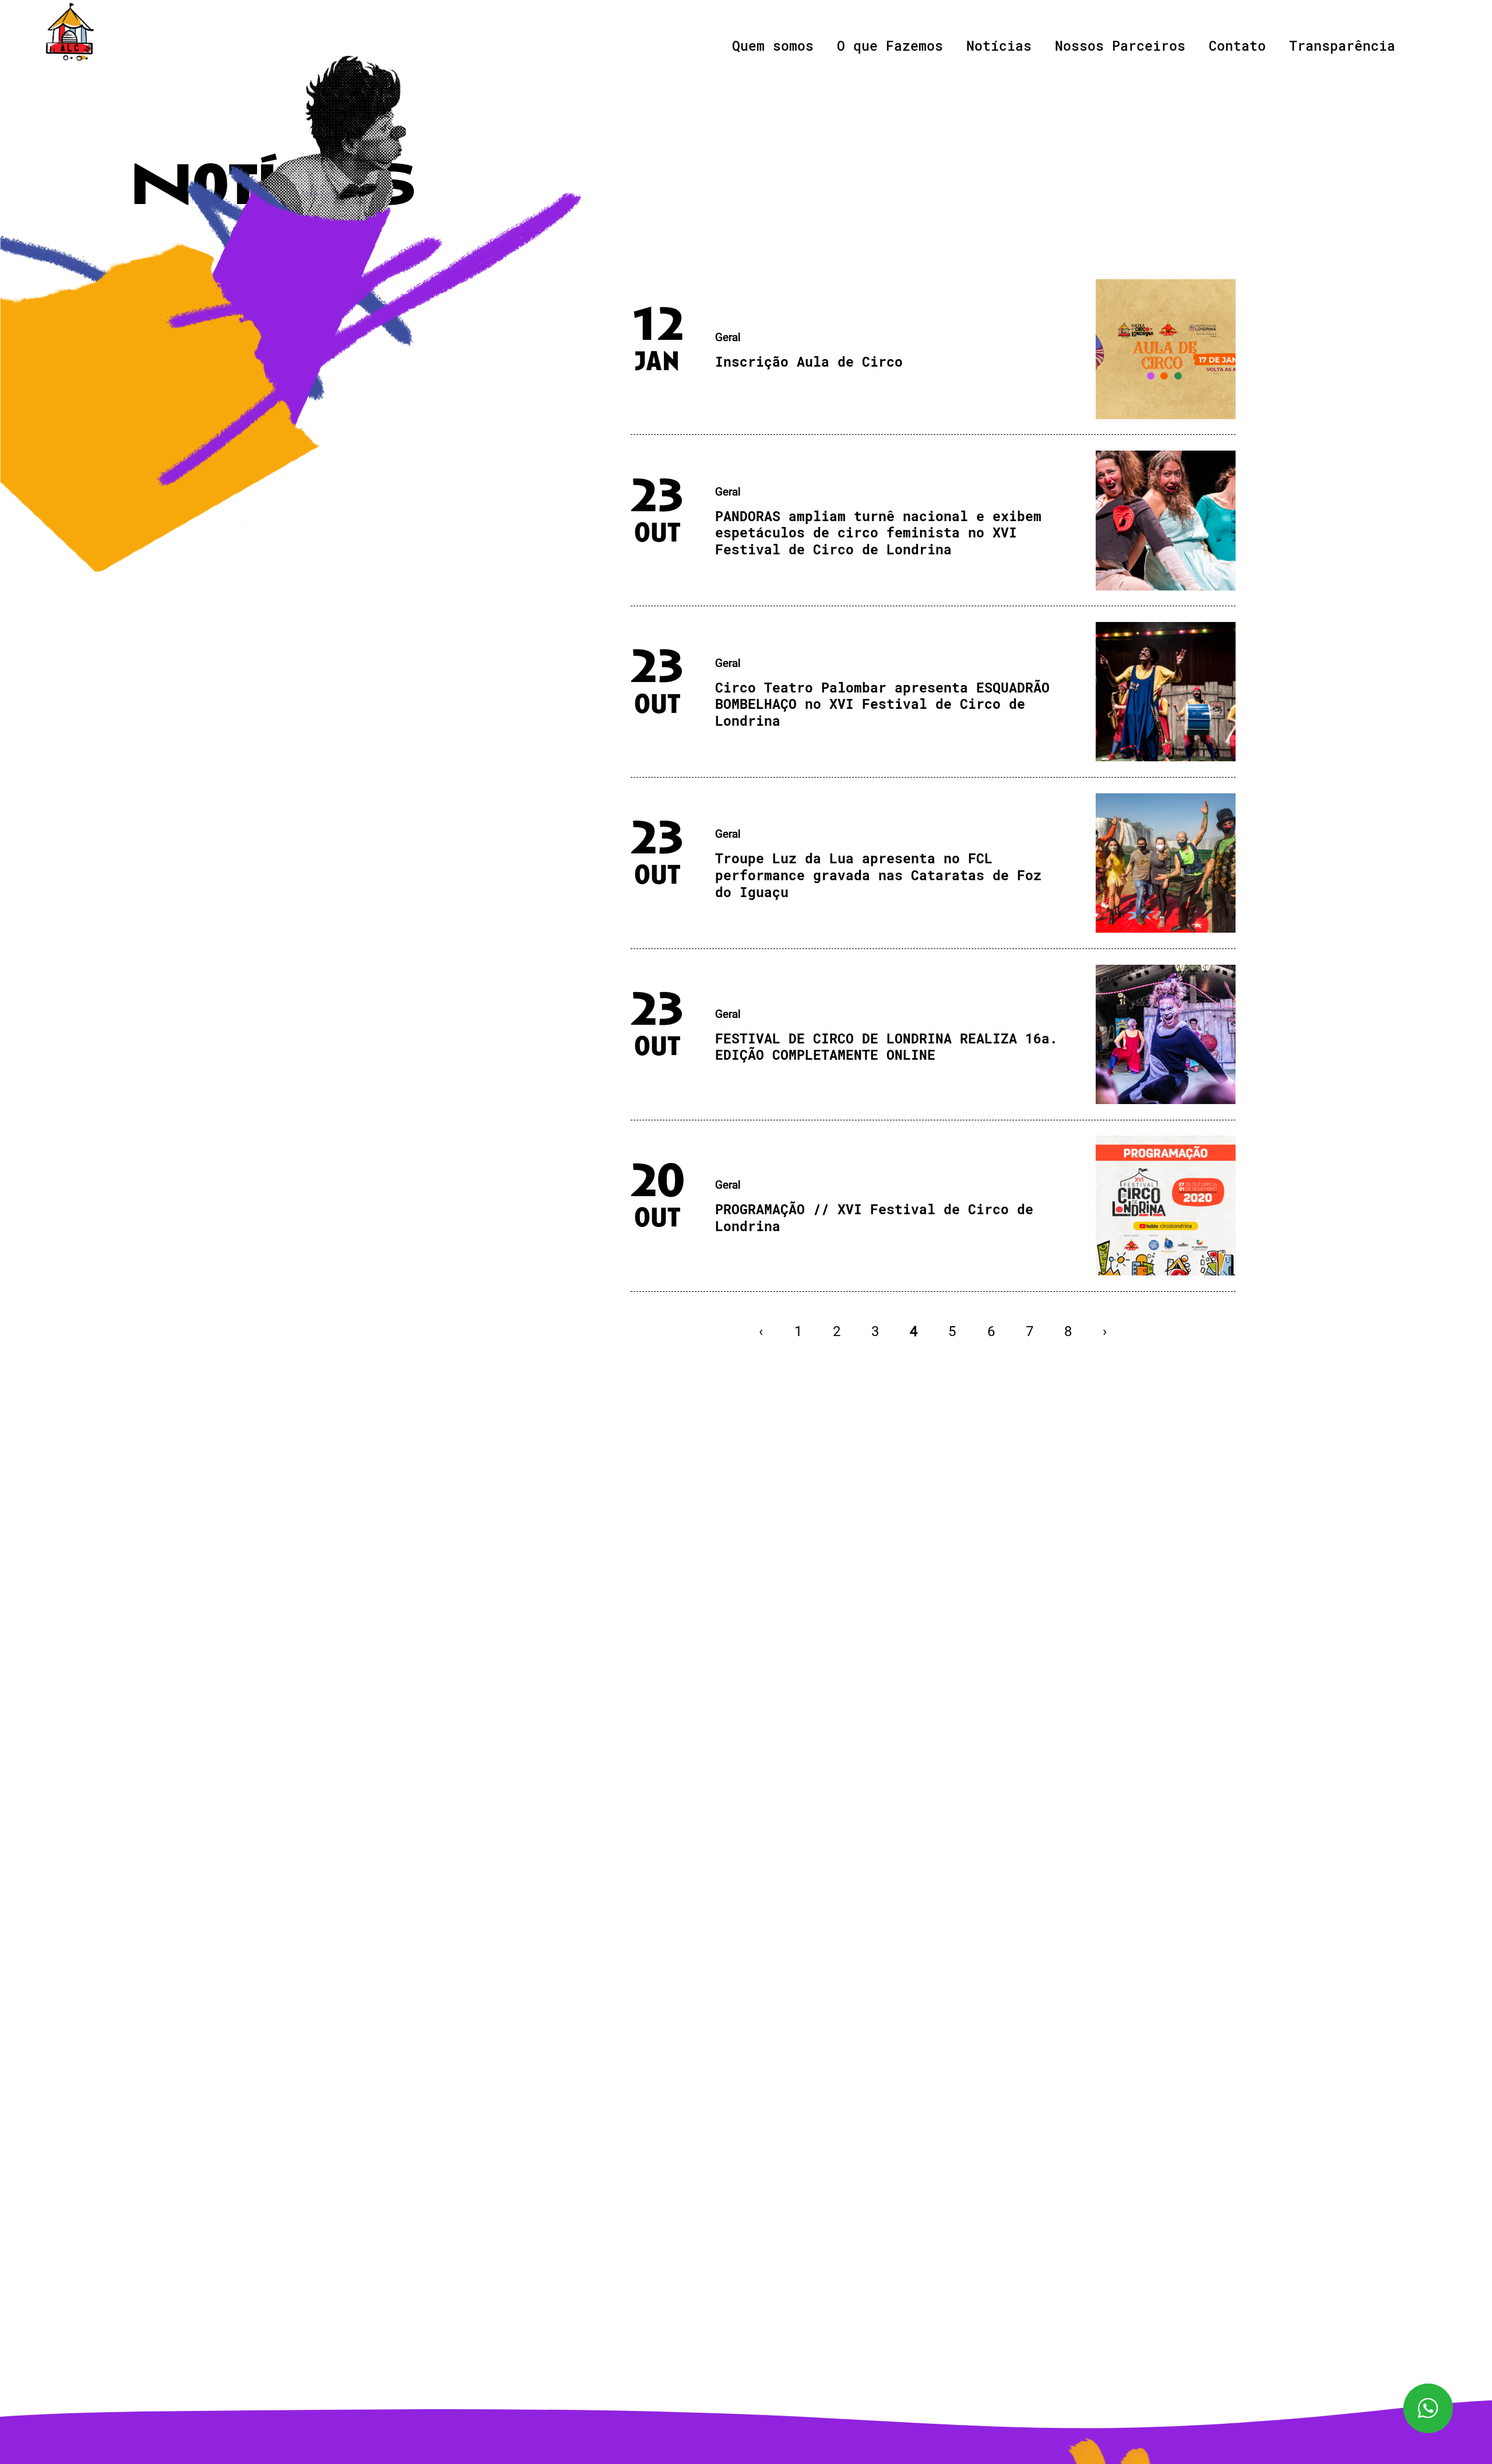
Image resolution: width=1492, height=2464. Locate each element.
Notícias (999, 45)
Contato (1237, 45)
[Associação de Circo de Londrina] (70, 32)
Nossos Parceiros (1120, 45)
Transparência (1342, 45)
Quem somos (773, 45)
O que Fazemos (890, 45)
